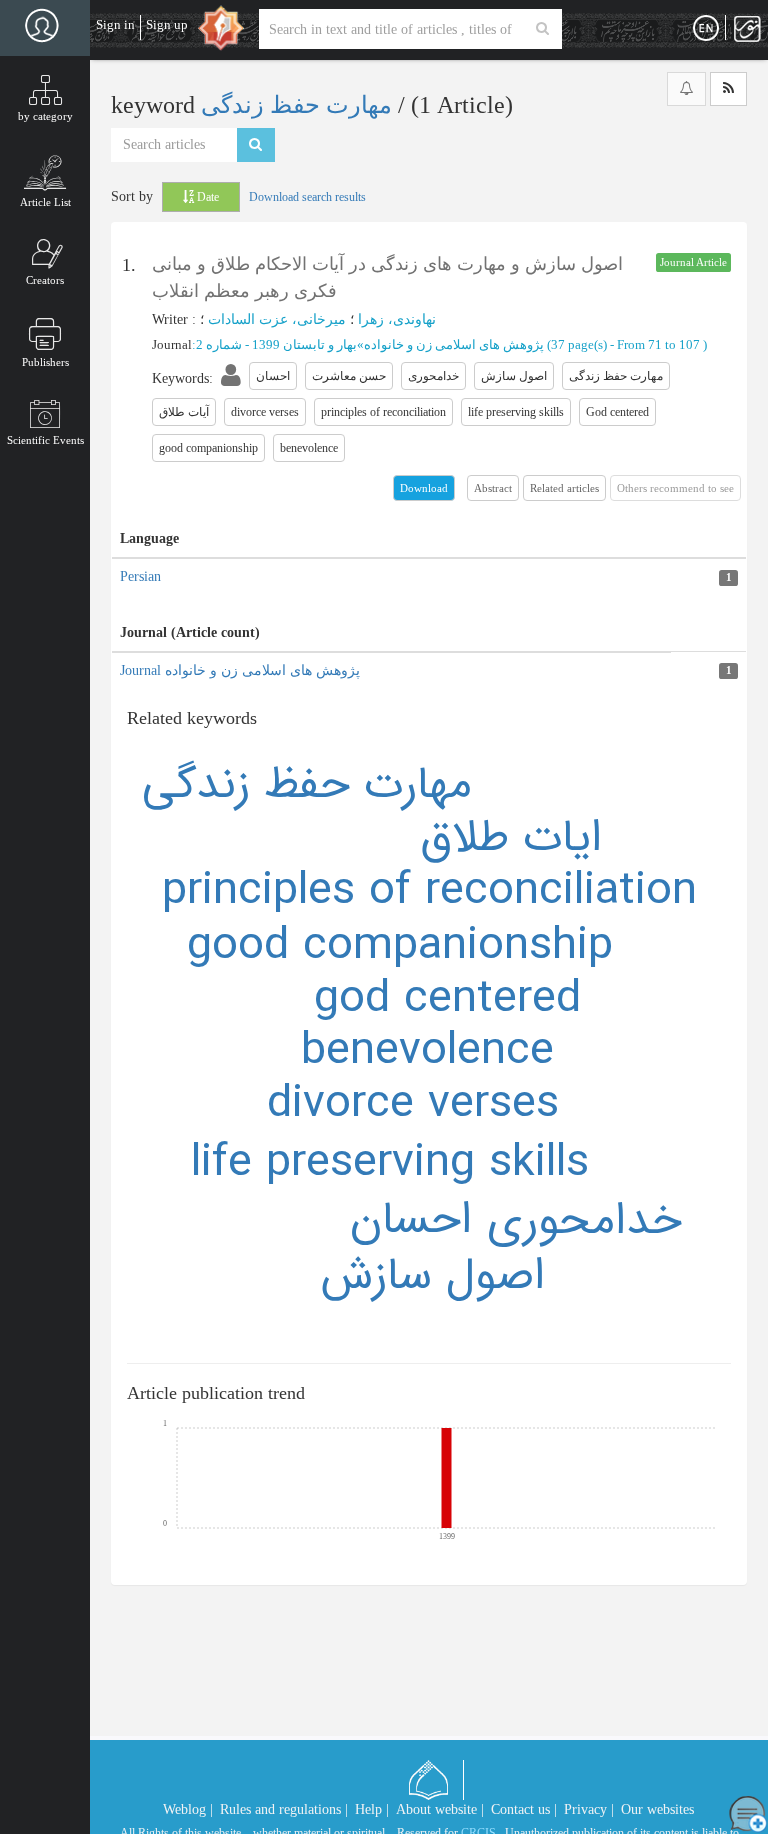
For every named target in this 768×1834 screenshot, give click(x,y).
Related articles (564, 488)
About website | (440, 1809)
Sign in (115, 24)
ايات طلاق (511, 838)
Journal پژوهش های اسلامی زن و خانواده (240, 670)
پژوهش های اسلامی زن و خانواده (454, 344)
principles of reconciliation (429, 891)
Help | (372, 1809)
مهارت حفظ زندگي (307, 785)
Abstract (493, 488)
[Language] (706, 29)
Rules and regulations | (284, 1809)
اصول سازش (433, 1276)
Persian (140, 576)
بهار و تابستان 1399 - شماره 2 (276, 344)
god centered (447, 999)
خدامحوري (584, 1221)
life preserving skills (390, 1163)
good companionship (400, 946)
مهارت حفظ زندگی (299, 105)
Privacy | (589, 1809)
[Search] (542, 29)
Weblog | (188, 1809)
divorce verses (413, 1104)
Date (206, 197)
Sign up (167, 24)
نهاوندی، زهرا (397, 319)
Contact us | (524, 1809)
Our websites (657, 1809)
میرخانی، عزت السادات (277, 319)
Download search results (307, 197)
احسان (411, 1220)
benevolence (427, 1051)
